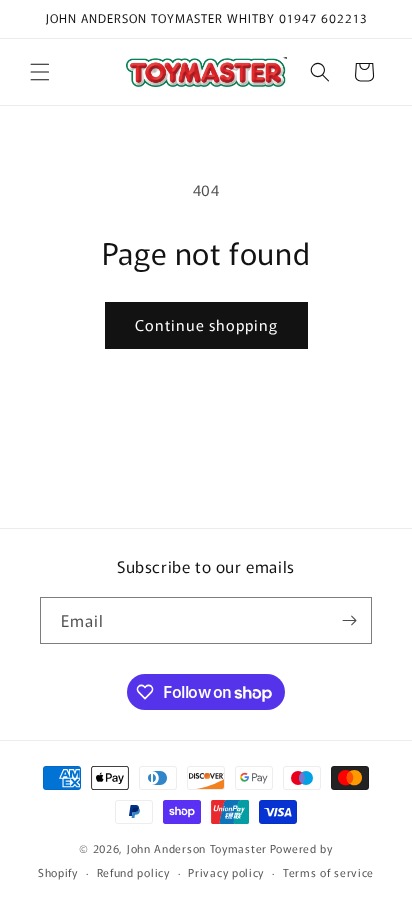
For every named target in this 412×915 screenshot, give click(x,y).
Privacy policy (226, 872)
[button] (40, 72)
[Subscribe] (349, 620)
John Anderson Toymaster (197, 848)
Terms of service (328, 872)
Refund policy (133, 872)
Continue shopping (206, 324)
